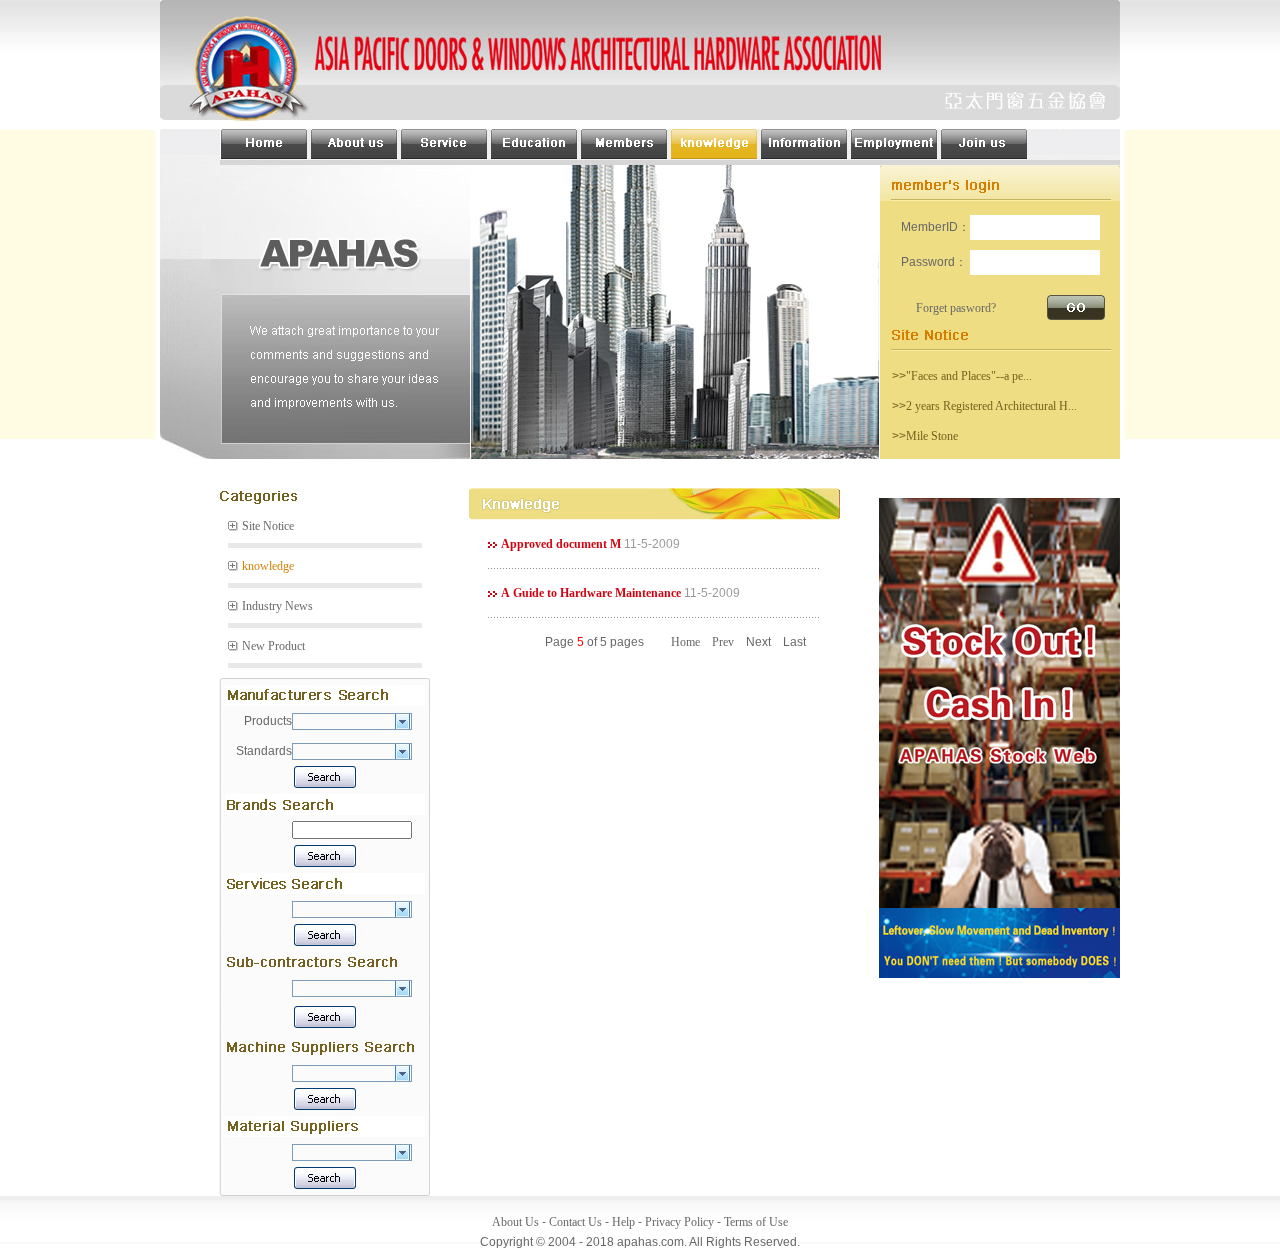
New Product (273, 646)
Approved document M (561, 544)
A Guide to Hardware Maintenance (591, 593)
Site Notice (268, 526)
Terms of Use (756, 1222)
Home (685, 642)
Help (623, 1222)
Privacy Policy (679, 1222)
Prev (723, 642)
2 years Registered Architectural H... (991, 406)
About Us (515, 1222)
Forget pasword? (956, 308)
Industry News (277, 606)
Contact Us (575, 1222)
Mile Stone (932, 436)
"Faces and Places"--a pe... (969, 376)
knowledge (268, 566)
